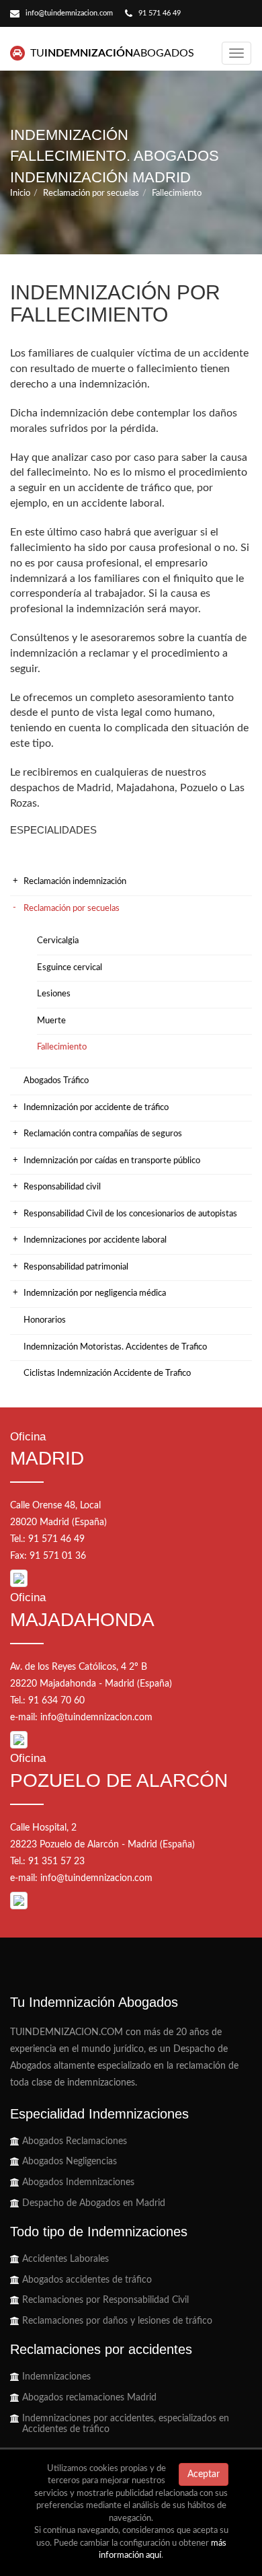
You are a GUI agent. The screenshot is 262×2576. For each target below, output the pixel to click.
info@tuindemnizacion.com (69, 13)
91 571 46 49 (160, 13)
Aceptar (204, 2474)
